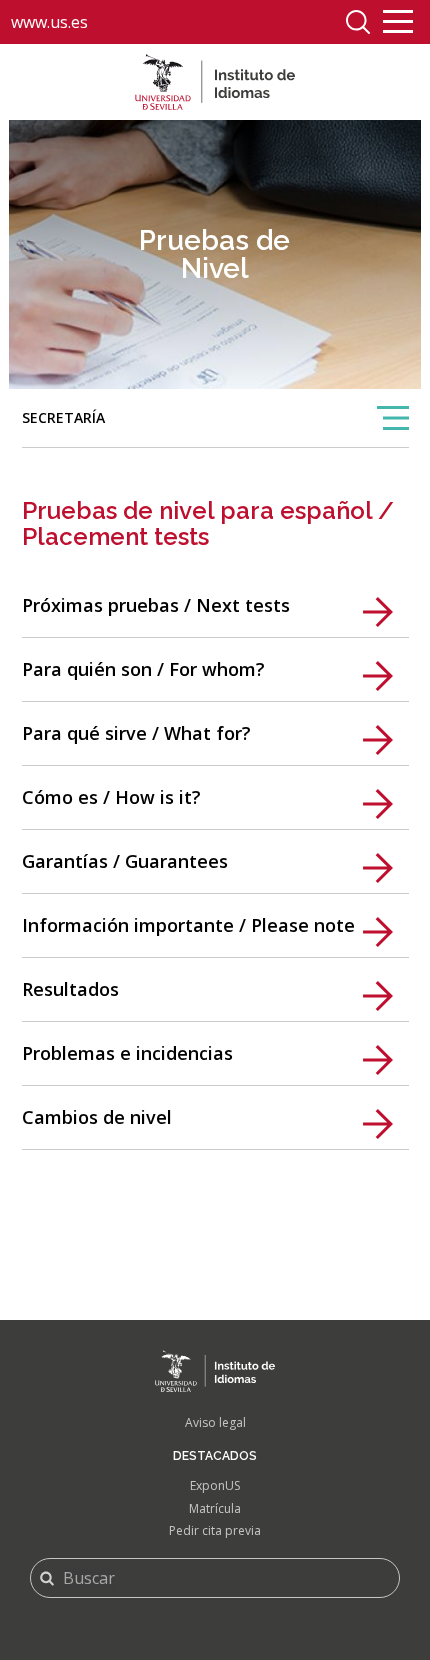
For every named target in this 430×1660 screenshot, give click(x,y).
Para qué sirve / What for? (136, 733)
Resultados (70, 989)
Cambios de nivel (97, 1117)
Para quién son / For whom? (143, 669)
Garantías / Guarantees (125, 861)
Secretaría (63, 427)
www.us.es (49, 22)
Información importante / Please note (188, 925)
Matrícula (215, 1508)
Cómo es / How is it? (111, 797)
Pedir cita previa (215, 1530)
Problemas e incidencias (127, 1053)
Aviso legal (215, 1422)
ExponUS (215, 1485)
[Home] (215, 82)
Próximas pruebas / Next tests (156, 605)
